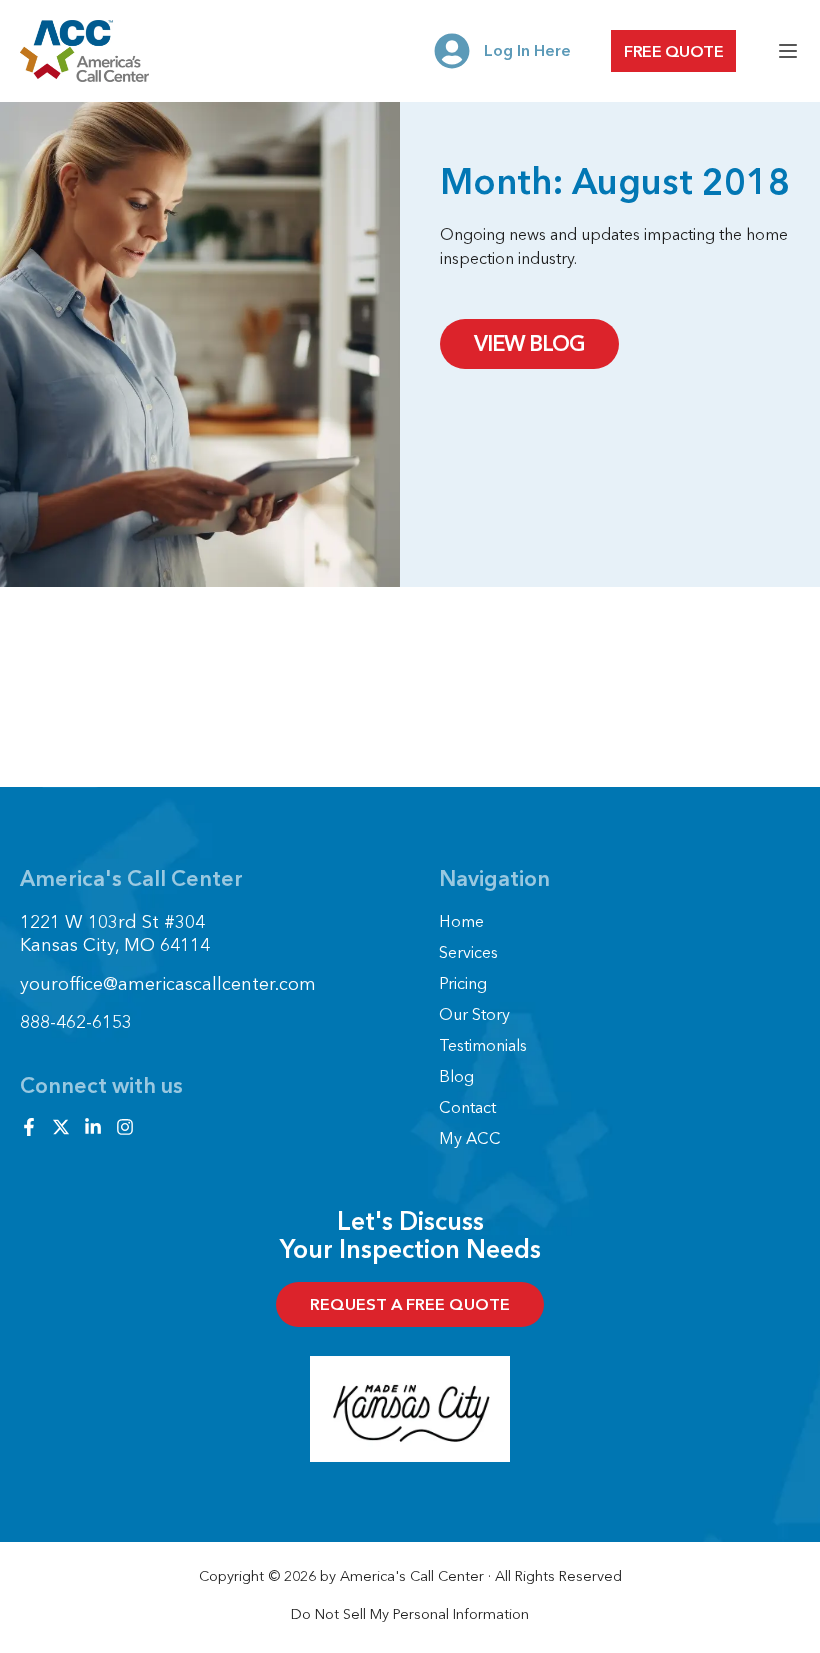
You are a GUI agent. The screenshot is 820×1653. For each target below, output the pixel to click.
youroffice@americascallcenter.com (168, 984)
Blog (456, 1076)
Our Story (474, 1014)
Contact (467, 1107)
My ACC (470, 1138)
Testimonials (483, 1045)
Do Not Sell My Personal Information (410, 1614)
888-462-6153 (76, 1022)
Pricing (463, 983)
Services (468, 952)
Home (461, 921)
